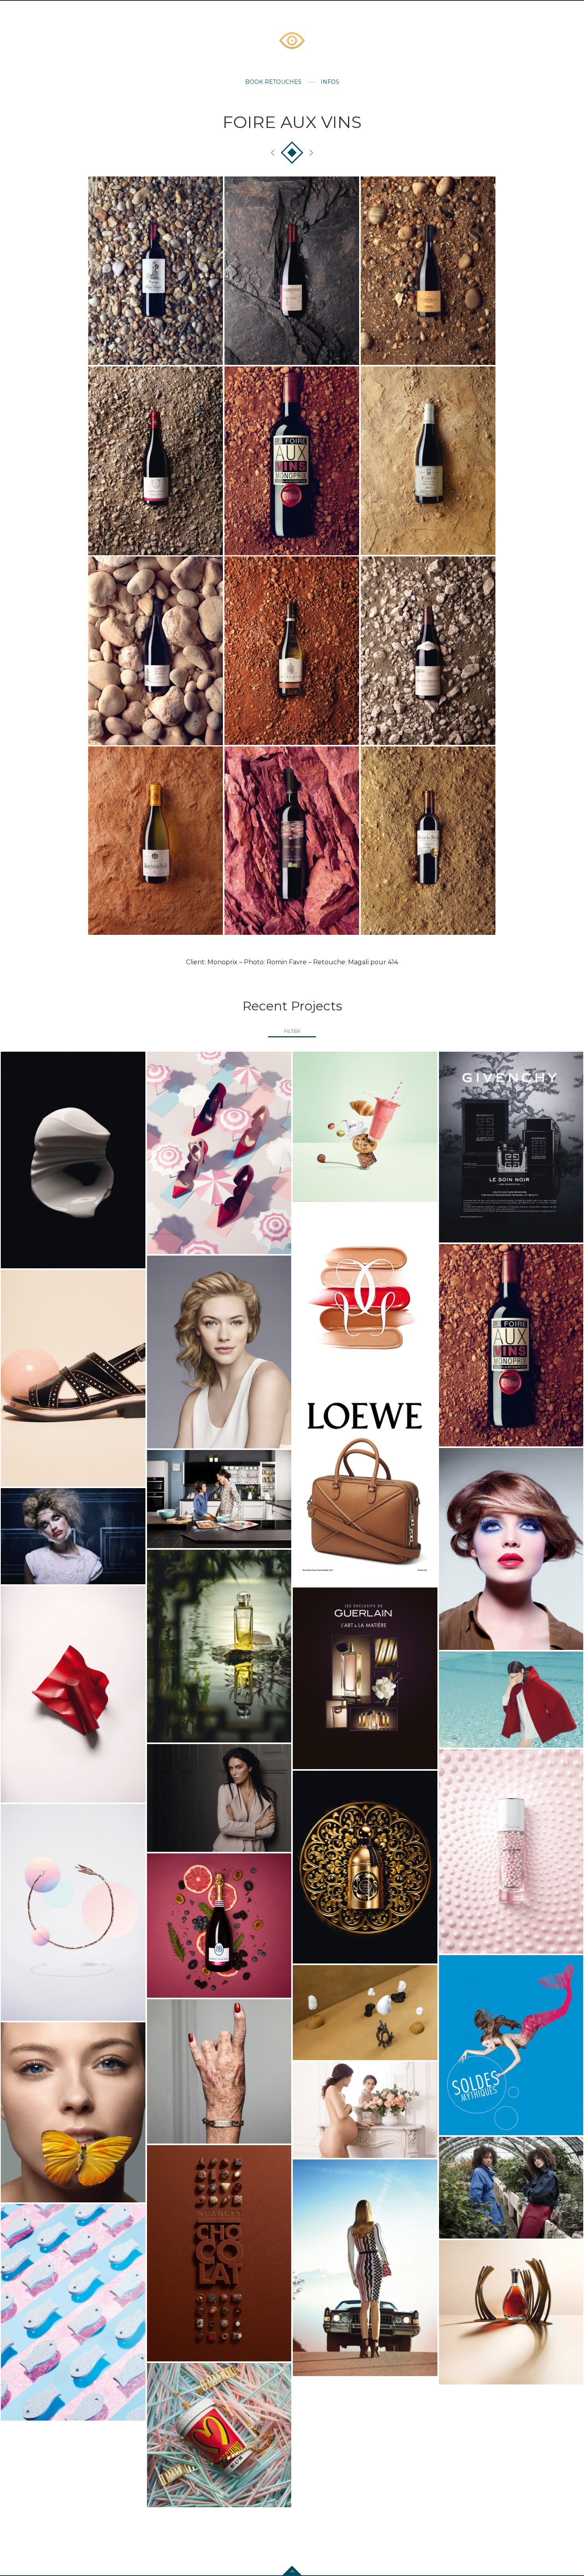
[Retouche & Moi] (292, 41)
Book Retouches (273, 82)
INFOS (330, 82)
